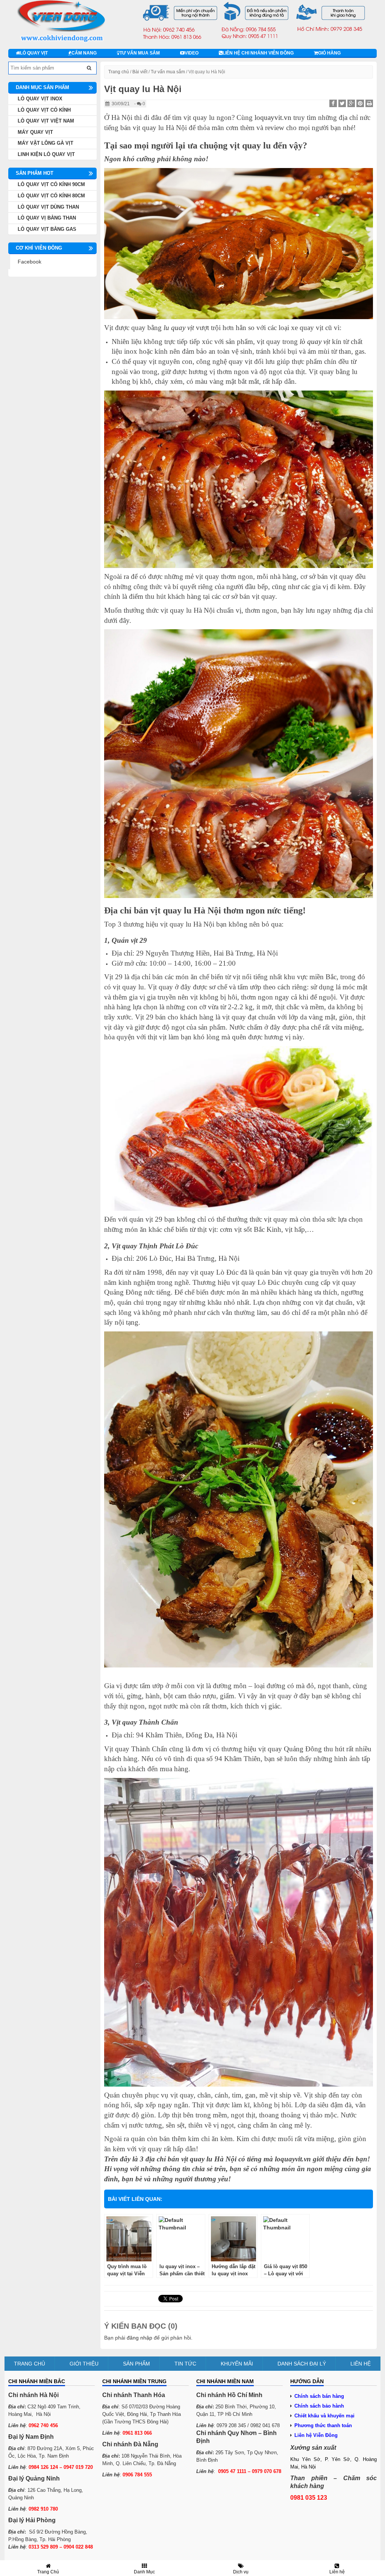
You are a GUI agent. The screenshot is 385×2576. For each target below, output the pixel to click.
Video (192, 53)
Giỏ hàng (329, 53)
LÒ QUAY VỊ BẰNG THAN (47, 218)
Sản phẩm (136, 2364)
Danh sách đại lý (302, 2364)
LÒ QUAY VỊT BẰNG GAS (47, 229)
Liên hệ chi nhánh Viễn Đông (258, 53)
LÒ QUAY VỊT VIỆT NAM (46, 121)
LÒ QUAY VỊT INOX (40, 99)
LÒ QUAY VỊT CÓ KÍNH (44, 110)
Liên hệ (361, 2364)
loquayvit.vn (273, 117)
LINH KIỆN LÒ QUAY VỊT (46, 154)
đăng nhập (139, 2338)
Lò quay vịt (34, 53)
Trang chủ (119, 72)
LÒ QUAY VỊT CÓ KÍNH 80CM (51, 196)
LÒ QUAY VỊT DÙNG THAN (48, 207)
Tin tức (185, 2364)
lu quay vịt (179, 328)
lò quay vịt (315, 341)
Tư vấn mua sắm (140, 53)
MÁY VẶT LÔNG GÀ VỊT (45, 143)
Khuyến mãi (237, 2364)
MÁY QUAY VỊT (35, 132)
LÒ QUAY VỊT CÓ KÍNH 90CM (51, 184)
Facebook (30, 262)
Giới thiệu (84, 2364)
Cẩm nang (84, 53)
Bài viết (140, 72)
